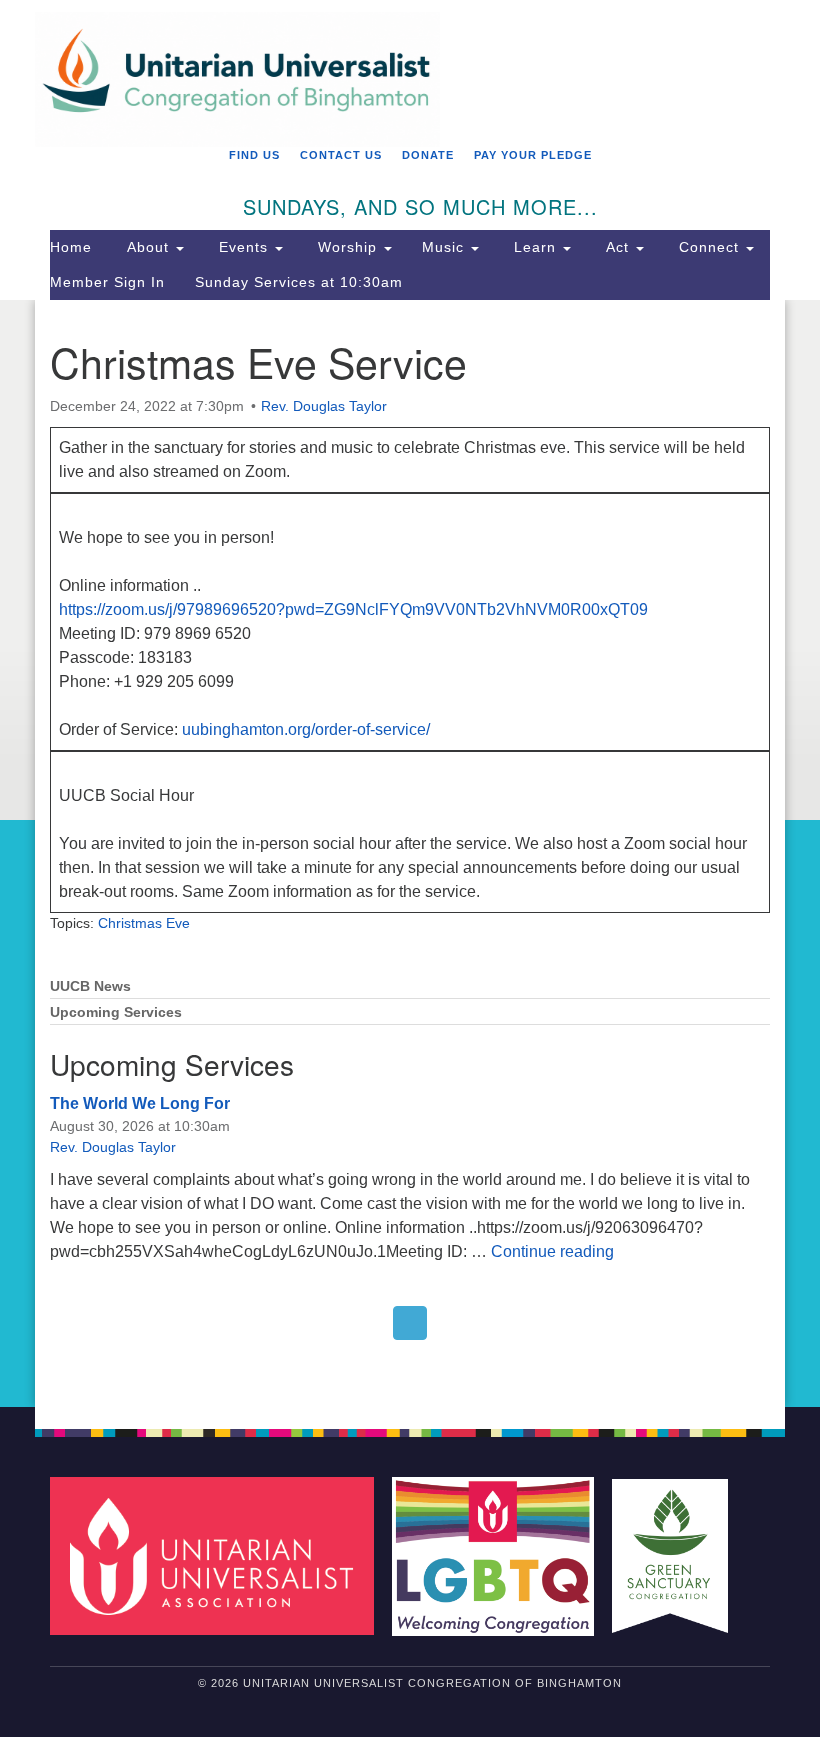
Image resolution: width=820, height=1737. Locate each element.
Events (243, 247)
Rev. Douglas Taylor (324, 406)
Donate (428, 155)
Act (617, 247)
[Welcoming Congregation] (500, 1555)
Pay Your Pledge (533, 155)
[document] (410, 853)
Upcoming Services (116, 1012)
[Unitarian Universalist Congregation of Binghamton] (410, 26)
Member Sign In (107, 282)
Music (445, 247)
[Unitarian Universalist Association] (219, 1555)
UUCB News (90, 986)
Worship (347, 247)
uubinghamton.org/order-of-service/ (306, 729)
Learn (535, 247)
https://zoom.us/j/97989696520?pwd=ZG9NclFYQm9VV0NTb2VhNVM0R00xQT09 (353, 609)
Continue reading (552, 1251)
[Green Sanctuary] (677, 1555)
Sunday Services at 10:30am (299, 282)
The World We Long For (140, 1103)
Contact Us (341, 155)
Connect (709, 247)
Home (71, 247)
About (148, 247)
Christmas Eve (144, 923)
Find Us (254, 155)
